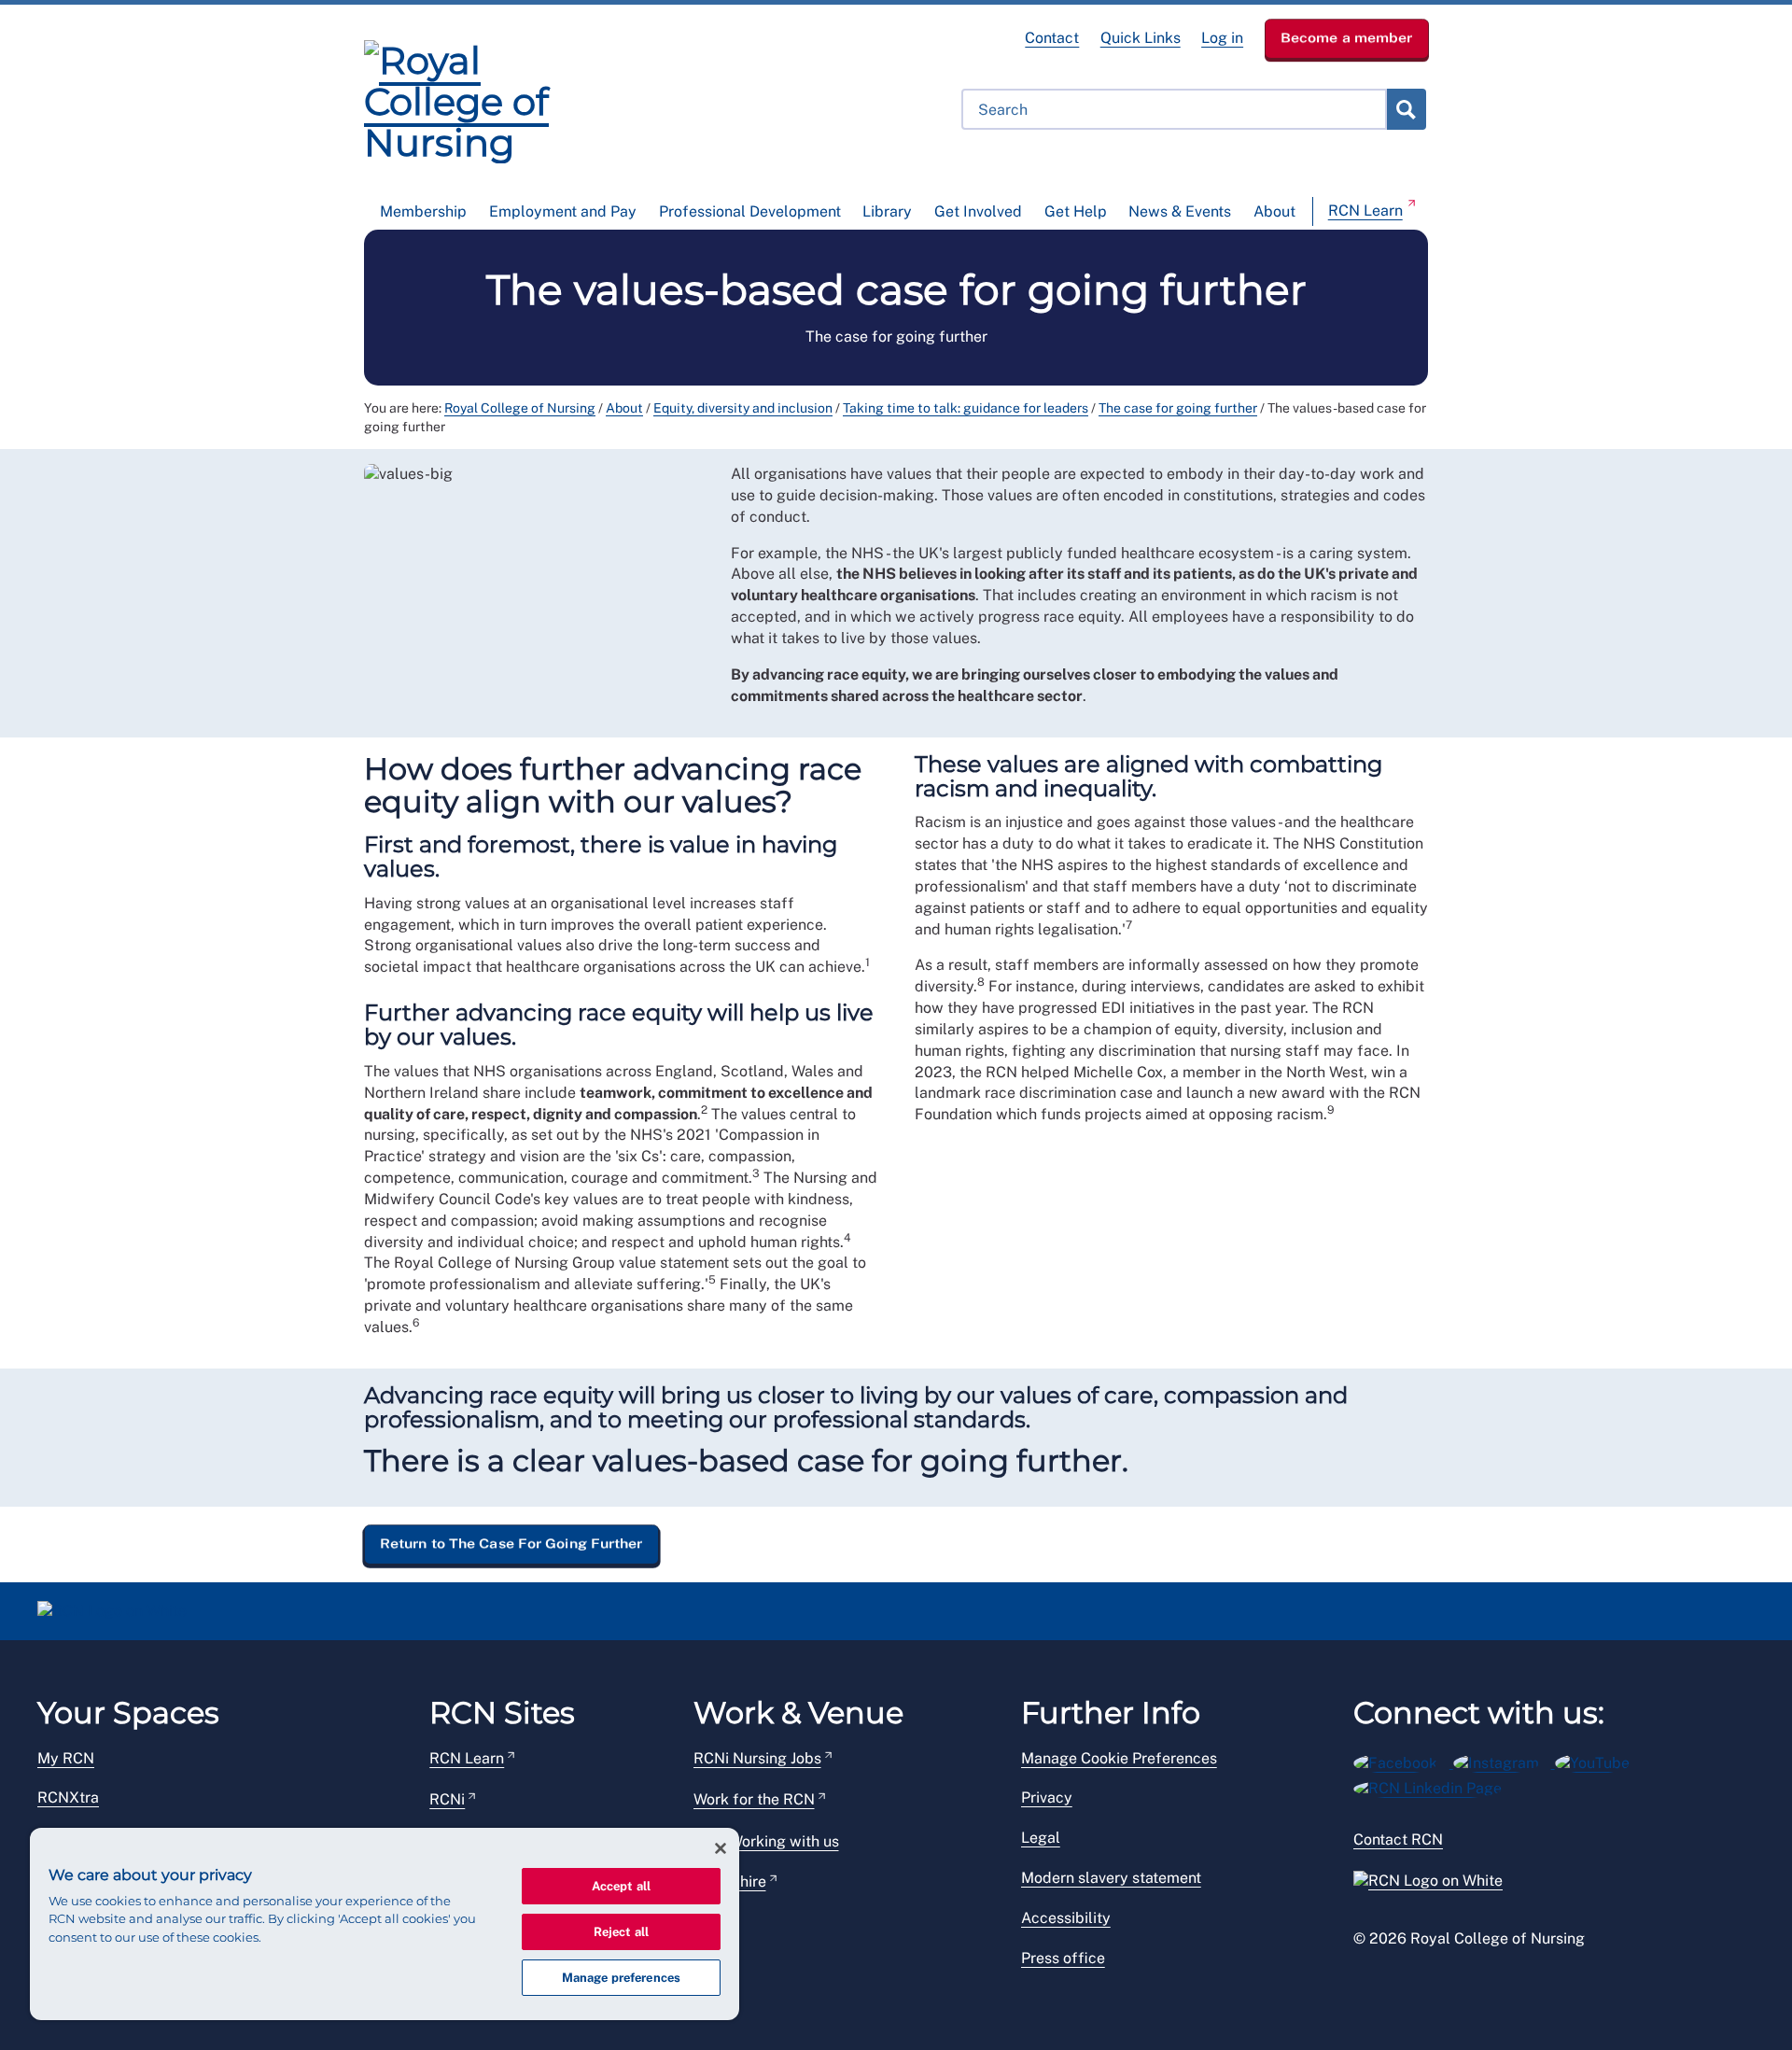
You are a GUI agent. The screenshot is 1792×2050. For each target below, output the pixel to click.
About (1274, 211)
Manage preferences (621, 1978)
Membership (423, 211)
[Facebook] (1403, 1760)
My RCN (66, 1758)
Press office (1063, 1958)
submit (1406, 109)
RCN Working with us (766, 1841)
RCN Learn (1365, 211)
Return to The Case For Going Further (511, 1543)
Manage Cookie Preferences (1119, 1758)
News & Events (1180, 211)
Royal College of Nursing (520, 408)
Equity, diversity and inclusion (743, 408)
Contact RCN (1398, 1839)
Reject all (621, 1932)
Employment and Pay (563, 211)
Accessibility (1066, 1918)
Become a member (1347, 37)
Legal (1041, 1838)
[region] (385, 1924)
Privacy (1047, 1797)
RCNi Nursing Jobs (757, 1758)
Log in (1222, 38)
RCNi (447, 1799)
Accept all (621, 1886)
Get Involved (978, 211)
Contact (1052, 38)
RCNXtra (68, 1797)
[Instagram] (1504, 1760)
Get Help (1076, 211)
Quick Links (1141, 38)
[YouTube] (1598, 1760)
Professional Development (750, 211)
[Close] (721, 1848)
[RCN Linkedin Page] (1434, 1786)
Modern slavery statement (1111, 1878)
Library (887, 211)
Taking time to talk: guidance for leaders (966, 408)
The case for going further (1178, 408)
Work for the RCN (754, 1799)
